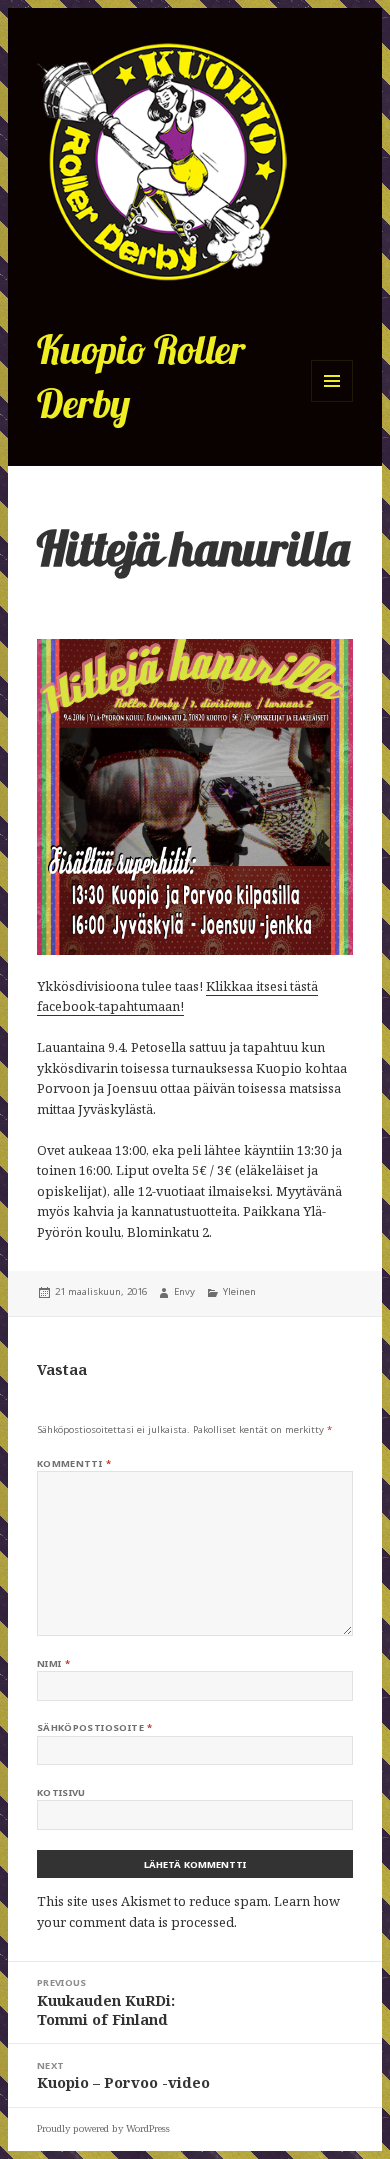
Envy (184, 1291)
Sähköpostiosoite (95, 1727)
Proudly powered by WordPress (103, 2128)
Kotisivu (61, 1792)
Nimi (53, 1663)
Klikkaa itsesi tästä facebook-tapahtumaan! (177, 996)
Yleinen (239, 1291)
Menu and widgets (332, 401)
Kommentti (74, 1463)
